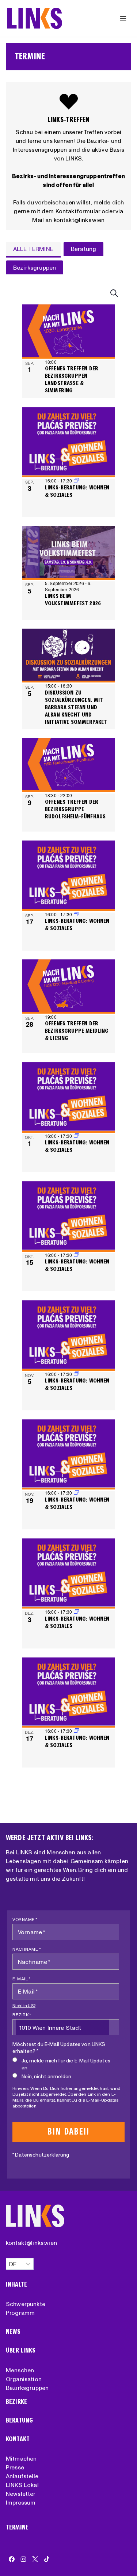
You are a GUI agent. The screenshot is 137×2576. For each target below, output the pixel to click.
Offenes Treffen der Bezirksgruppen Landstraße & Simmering (72, 379)
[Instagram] (23, 2559)
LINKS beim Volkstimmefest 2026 (73, 599)
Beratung (19, 2420)
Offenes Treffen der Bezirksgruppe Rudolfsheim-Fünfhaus (75, 809)
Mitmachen (21, 2458)
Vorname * (25, 1919)
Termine (17, 2527)
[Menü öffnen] (123, 18)
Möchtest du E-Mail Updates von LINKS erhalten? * (59, 2048)
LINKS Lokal (22, 2485)
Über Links (21, 2351)
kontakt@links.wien (31, 2243)
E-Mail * (21, 1979)
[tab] (33, 249)
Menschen (20, 2370)
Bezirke (16, 2402)
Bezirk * (22, 2015)
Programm (20, 2313)
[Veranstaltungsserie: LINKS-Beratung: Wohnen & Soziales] (76, 480)
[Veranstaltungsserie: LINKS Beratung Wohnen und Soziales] (76, 914)
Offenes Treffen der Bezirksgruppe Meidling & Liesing (77, 1031)
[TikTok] (47, 2559)
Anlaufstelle (22, 2476)
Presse (15, 2467)
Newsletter (21, 2494)
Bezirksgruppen (27, 2388)
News (13, 2332)
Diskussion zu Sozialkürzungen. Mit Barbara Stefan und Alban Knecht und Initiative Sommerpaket (76, 707)
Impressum (21, 2502)
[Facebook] (12, 2559)
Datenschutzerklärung (42, 2155)
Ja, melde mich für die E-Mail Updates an (66, 2064)
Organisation (24, 2379)
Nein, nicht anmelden (46, 2076)
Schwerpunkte (26, 2304)
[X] (35, 2559)
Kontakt (18, 2439)
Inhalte (16, 2285)
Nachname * (27, 1949)
